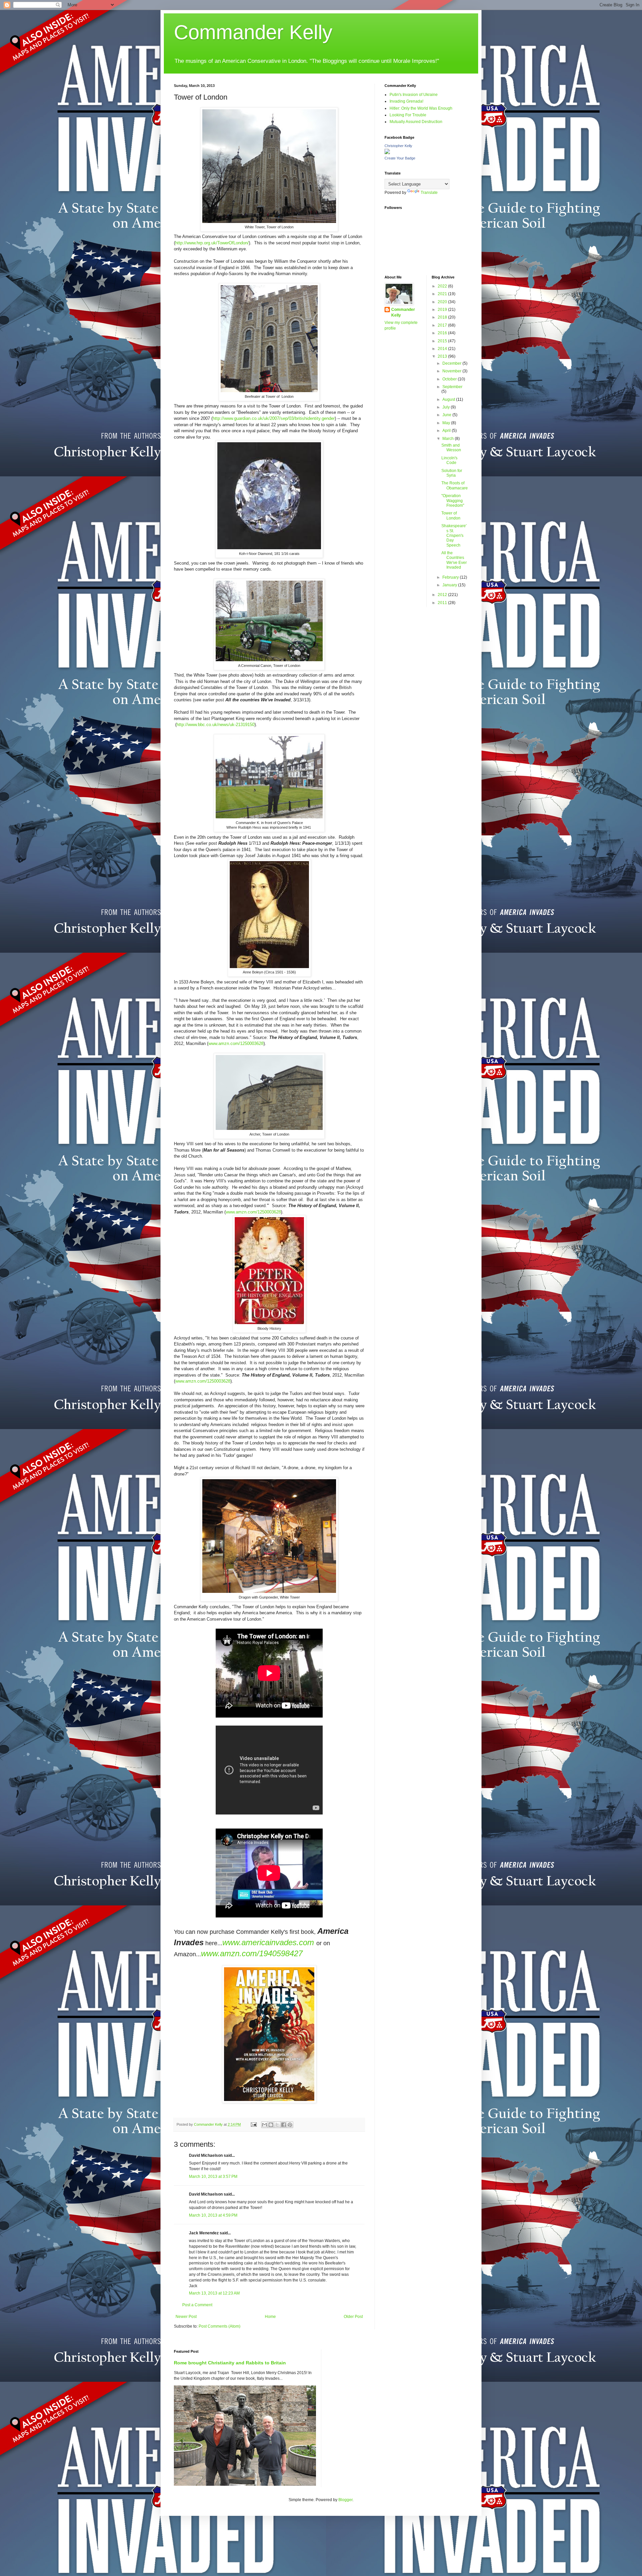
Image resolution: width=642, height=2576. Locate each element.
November (452, 371)
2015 (443, 341)
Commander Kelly (253, 32)
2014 (443, 349)
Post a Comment (197, 2305)
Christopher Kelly (398, 146)
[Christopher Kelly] (387, 153)
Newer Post (186, 2317)
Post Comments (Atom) (220, 2326)
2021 (443, 294)
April (447, 431)
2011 (443, 603)
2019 (443, 310)
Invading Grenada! (406, 101)
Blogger (345, 2500)
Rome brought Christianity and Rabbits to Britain (230, 2363)
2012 (443, 595)
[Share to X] (277, 2125)
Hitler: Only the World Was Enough (421, 108)
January (450, 585)
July (447, 407)
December (452, 363)
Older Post (353, 2317)
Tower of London (451, 515)
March (449, 439)
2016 (443, 333)
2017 (443, 325)
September (452, 387)
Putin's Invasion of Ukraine (414, 95)
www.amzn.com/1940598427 (252, 1953)
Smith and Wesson (451, 448)
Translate (429, 193)
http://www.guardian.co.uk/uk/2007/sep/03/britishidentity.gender (274, 418)
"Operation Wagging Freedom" (453, 501)
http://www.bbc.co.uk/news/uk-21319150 (216, 725)
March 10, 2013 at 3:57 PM (213, 2177)
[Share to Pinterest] (290, 2125)
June (447, 415)
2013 (443, 356)
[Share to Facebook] (284, 2125)
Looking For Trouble (408, 115)
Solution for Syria (452, 473)
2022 (443, 286)
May (447, 423)
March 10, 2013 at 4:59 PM (213, 2215)
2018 (443, 317)
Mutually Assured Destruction (416, 122)
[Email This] (264, 2125)
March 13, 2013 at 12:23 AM (214, 2293)
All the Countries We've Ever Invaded (454, 560)
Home (270, 2317)
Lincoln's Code (449, 460)
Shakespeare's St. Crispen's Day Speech (454, 536)
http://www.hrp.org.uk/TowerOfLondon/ (212, 243)
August (449, 399)
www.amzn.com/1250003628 (236, 1043)
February (451, 577)
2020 (443, 302)
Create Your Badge (400, 158)
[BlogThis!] (271, 2125)
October (450, 379)
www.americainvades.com (268, 1942)
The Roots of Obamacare (455, 485)
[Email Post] (253, 2124)
